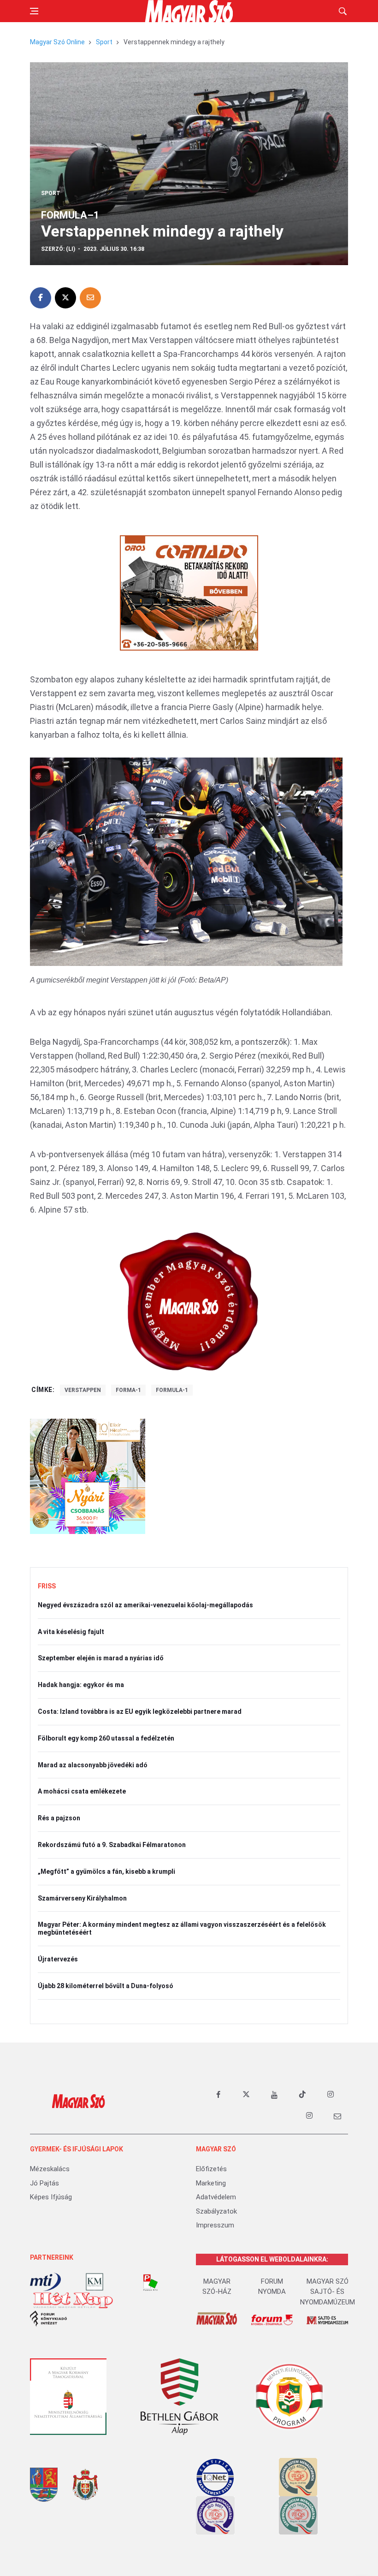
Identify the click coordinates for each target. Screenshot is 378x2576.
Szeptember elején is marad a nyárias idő (101, 1658)
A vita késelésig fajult (71, 1632)
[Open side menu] (34, 11)
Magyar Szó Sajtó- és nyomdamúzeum (328, 2292)
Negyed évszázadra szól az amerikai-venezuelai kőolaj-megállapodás (145, 1605)
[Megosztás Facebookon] (41, 298)
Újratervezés (58, 1959)
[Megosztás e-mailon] (90, 298)
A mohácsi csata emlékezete (82, 1791)
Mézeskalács (50, 2169)
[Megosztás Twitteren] (65, 298)
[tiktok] (302, 2095)
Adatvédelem (216, 2197)
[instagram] (331, 2095)
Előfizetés (211, 2169)
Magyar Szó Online (57, 42)
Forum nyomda (272, 2287)
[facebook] (218, 2095)
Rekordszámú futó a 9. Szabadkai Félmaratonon (112, 1845)
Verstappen (83, 1390)
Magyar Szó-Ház (217, 2287)
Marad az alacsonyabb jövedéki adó (93, 1765)
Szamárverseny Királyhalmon (82, 1898)
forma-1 (128, 1390)
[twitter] (246, 2095)
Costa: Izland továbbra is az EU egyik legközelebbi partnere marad (140, 1711)
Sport (104, 42)
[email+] (337, 2116)
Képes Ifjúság (51, 2197)
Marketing (211, 2183)
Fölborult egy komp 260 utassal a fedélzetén (106, 1738)
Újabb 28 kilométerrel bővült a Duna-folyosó (106, 1986)
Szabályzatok (216, 2211)
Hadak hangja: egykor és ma (81, 1685)
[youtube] (274, 2095)
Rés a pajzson (59, 1818)
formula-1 (172, 1390)
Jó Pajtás (44, 2183)
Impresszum (215, 2225)
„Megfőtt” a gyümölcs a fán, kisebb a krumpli (106, 1871)
